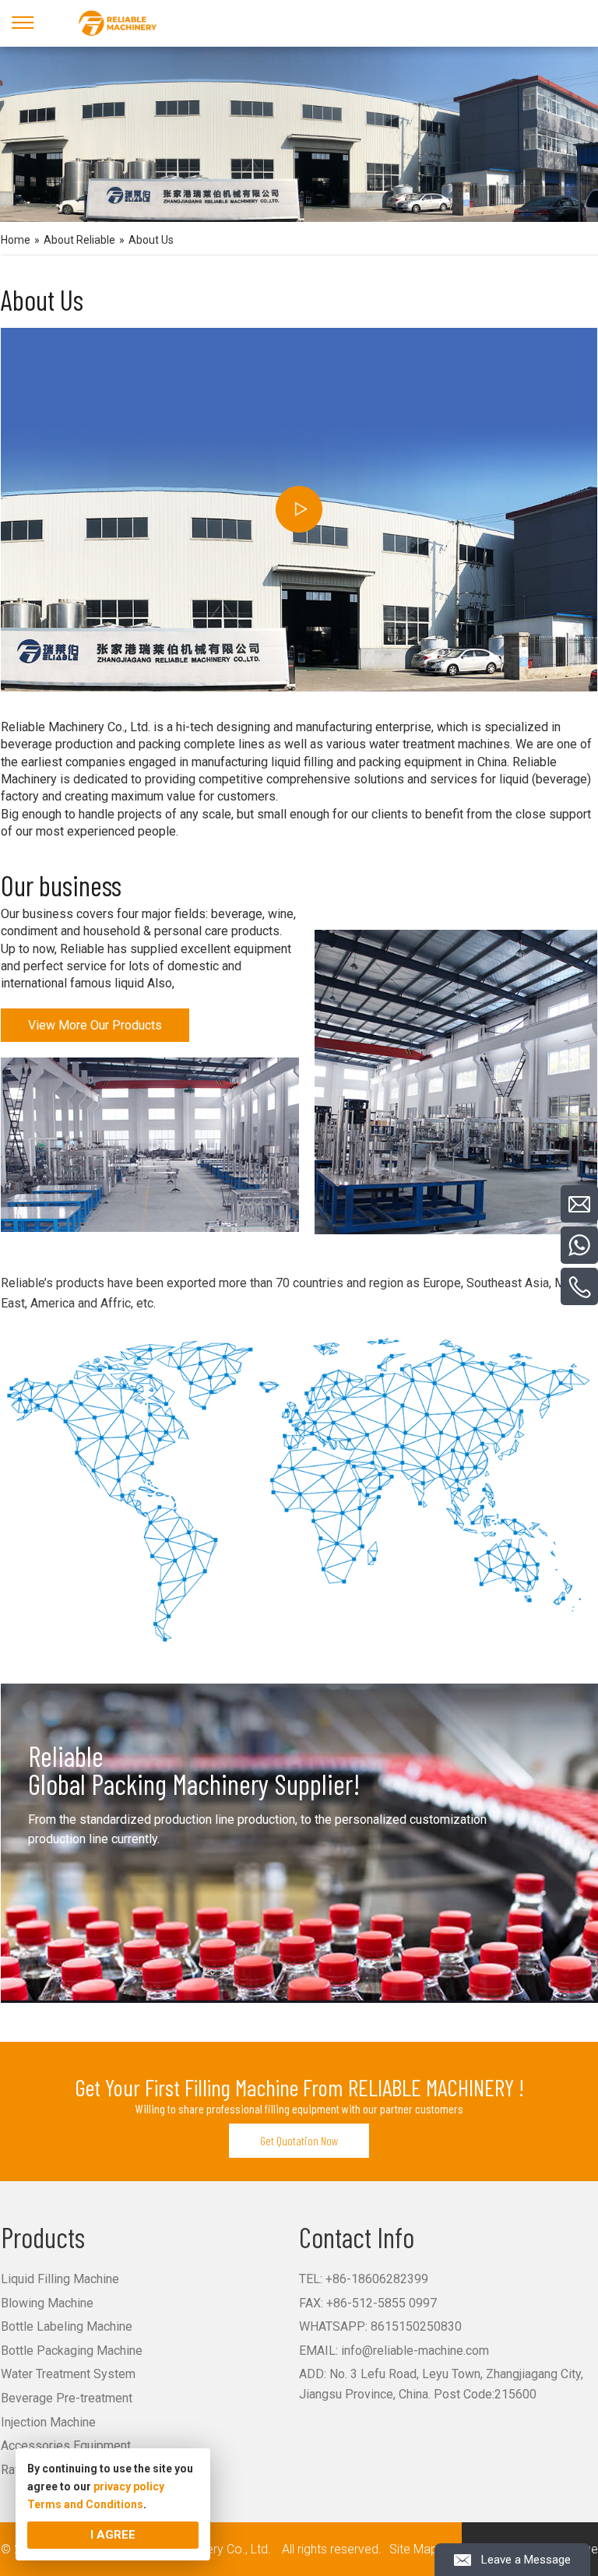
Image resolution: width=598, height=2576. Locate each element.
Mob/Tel (414, 2367)
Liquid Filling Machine (60, 2279)
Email (407, 2433)
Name (408, 2335)
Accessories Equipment (66, 2446)
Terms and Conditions (85, 2504)
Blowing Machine (47, 2303)
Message (416, 2465)
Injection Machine (48, 2422)
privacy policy (129, 2486)
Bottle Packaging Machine (72, 2351)
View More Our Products (95, 1025)
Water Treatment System (68, 2374)
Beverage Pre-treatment (67, 2398)
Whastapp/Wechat (437, 2400)
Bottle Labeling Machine (67, 2326)
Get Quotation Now (299, 2140)
